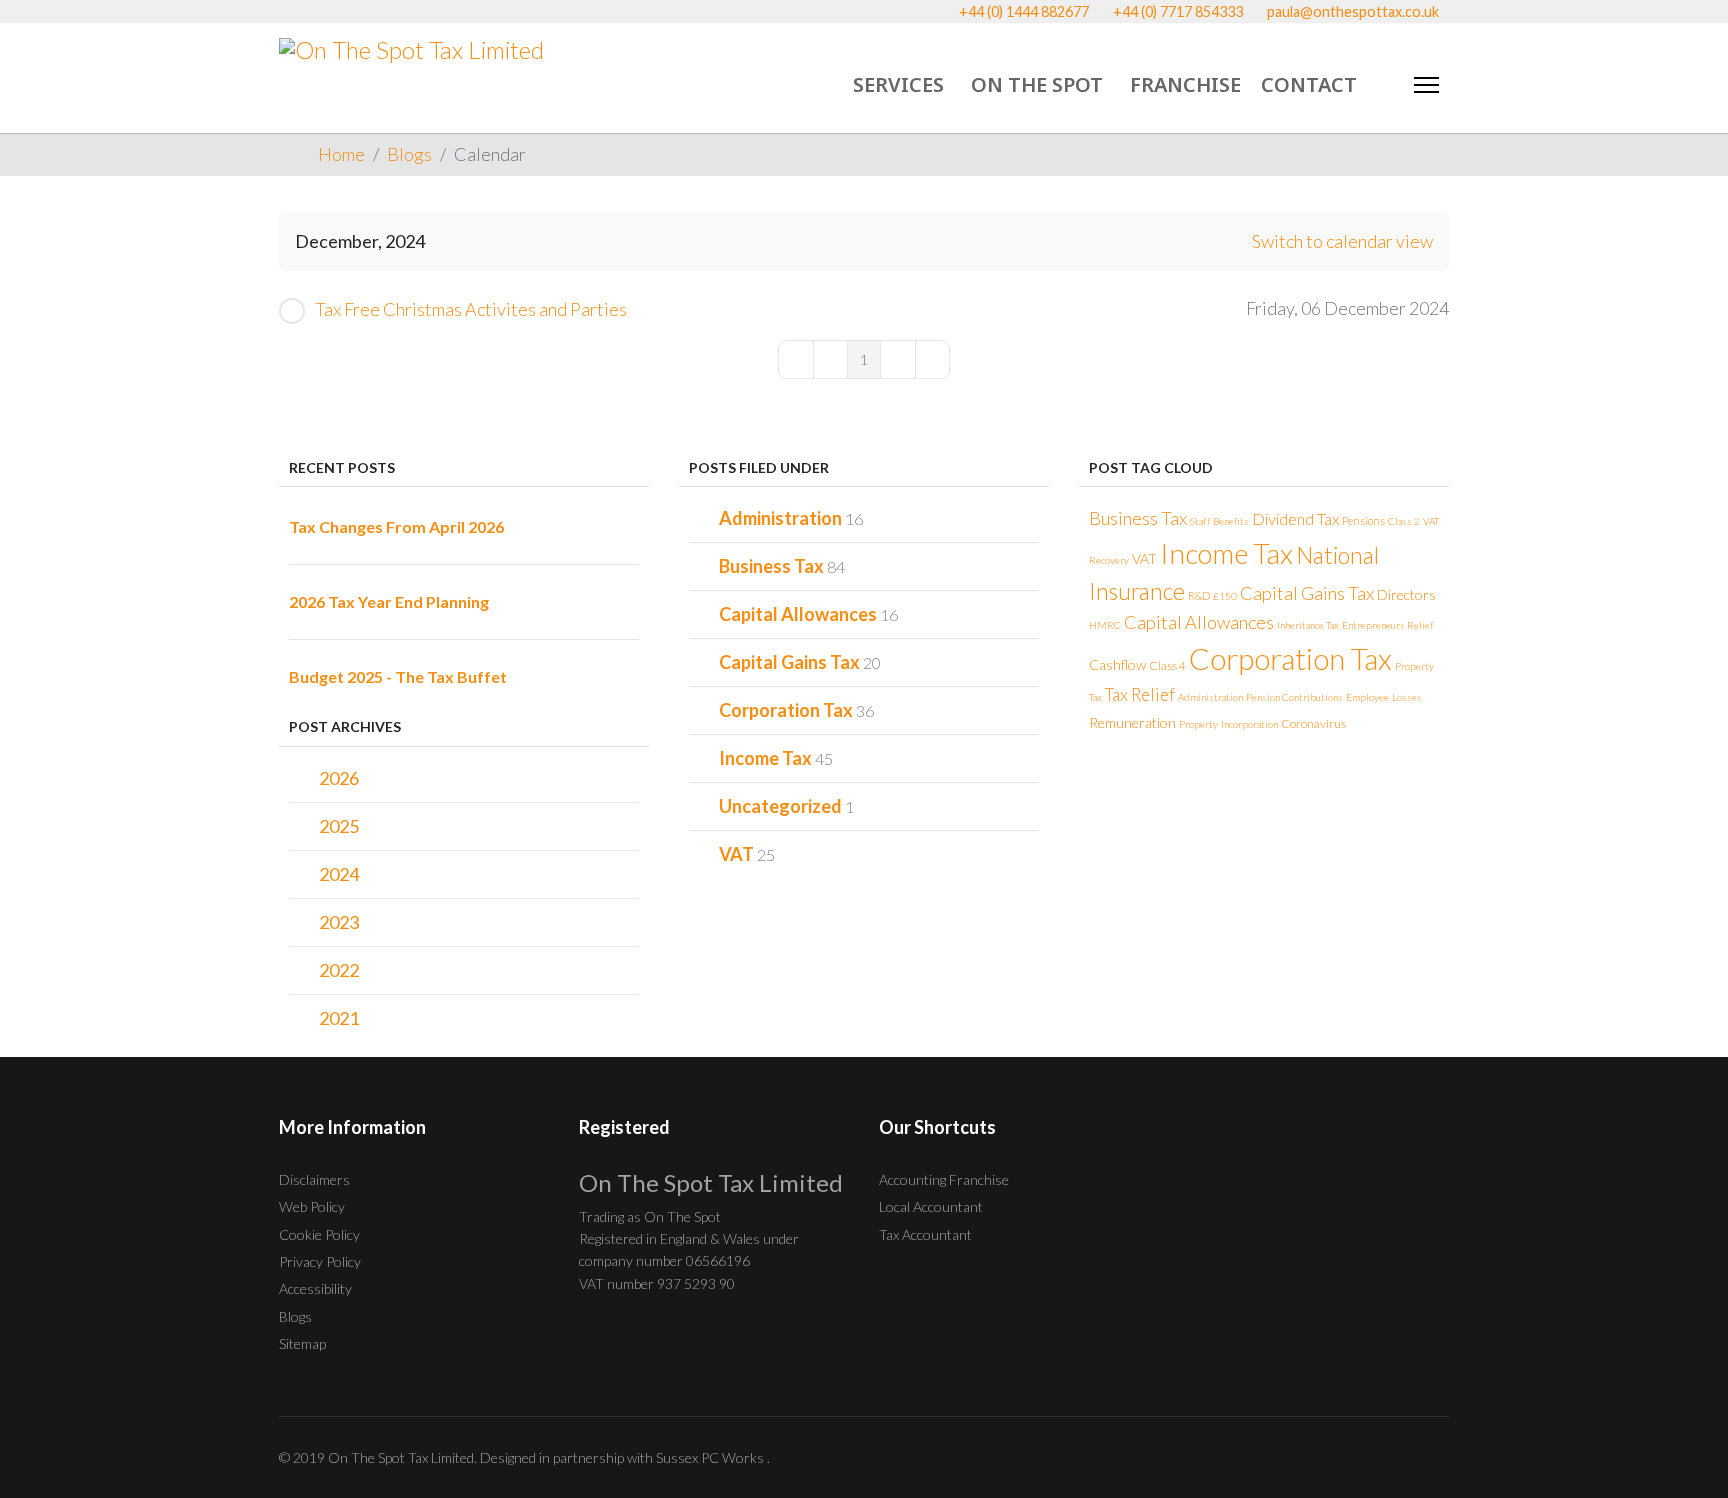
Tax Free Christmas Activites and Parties (471, 309)
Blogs (295, 1316)
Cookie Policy (319, 1234)
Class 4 (1167, 665)
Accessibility (315, 1288)
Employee (1367, 697)
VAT (736, 854)
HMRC (1105, 625)
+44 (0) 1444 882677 (1024, 11)
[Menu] (1426, 85)
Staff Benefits (1219, 521)
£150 (1225, 596)
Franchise (1185, 84)
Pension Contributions (1294, 697)
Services (898, 84)
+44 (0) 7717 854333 (1178, 11)
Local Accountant (931, 1206)
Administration (780, 518)
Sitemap (302, 1343)
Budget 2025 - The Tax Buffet (398, 676)
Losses (1407, 697)
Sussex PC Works (711, 1457)
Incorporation (1249, 724)
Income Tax (765, 758)
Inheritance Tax (1308, 625)
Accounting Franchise (944, 1179)
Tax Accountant (925, 1234)
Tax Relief (1140, 694)
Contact (1309, 84)
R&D (1199, 595)
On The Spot (1037, 84)
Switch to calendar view (1342, 241)
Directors (1406, 594)
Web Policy (312, 1206)
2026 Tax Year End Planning (389, 601)
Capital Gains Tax (789, 662)
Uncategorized (780, 806)
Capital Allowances (798, 614)
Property (1198, 724)
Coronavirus (1313, 723)
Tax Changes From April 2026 (396, 526)
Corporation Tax (786, 710)
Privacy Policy (320, 1261)
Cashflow (1117, 664)
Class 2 (1404, 521)
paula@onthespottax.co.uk (1353, 11)
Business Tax (771, 566)
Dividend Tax (1295, 518)
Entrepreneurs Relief (1388, 625)
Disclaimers (314, 1179)
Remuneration (1132, 722)
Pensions (1363, 520)
